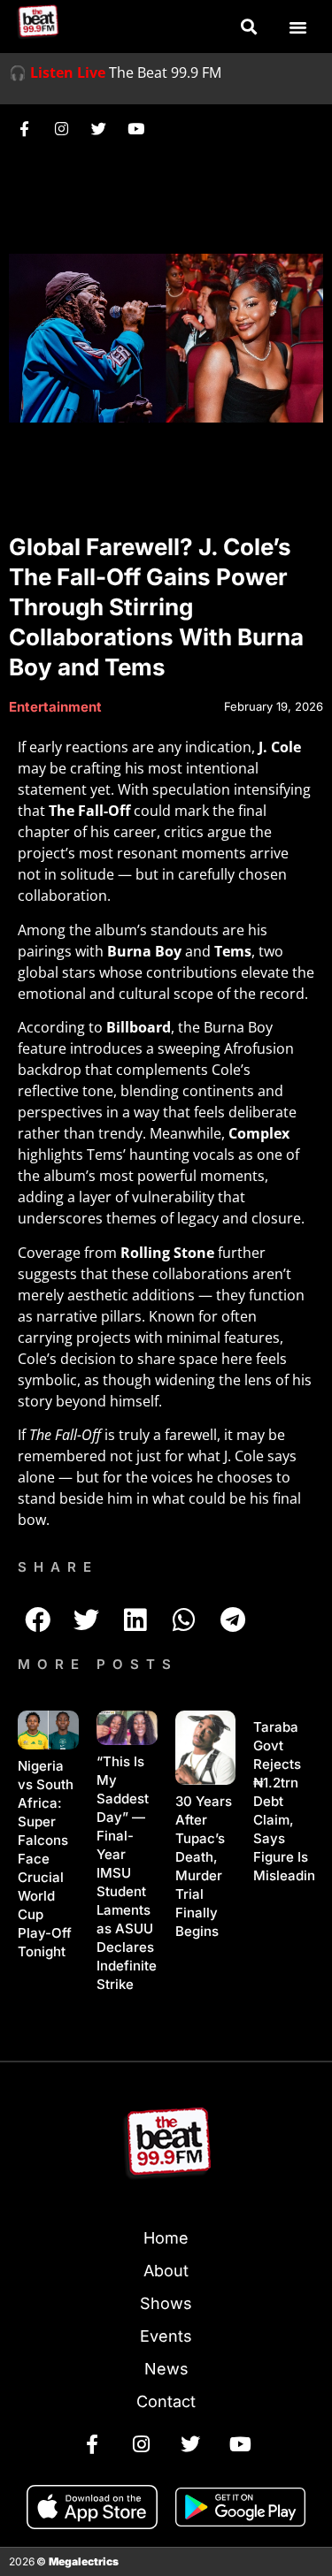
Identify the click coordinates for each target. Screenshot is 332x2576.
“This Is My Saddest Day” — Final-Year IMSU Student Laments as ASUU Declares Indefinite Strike (127, 1873)
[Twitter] (98, 128)
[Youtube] (135, 128)
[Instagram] (61, 128)
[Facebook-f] (24, 128)
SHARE (58, 1567)
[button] (248, 27)
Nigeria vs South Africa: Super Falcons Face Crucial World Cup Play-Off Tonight (46, 1859)
